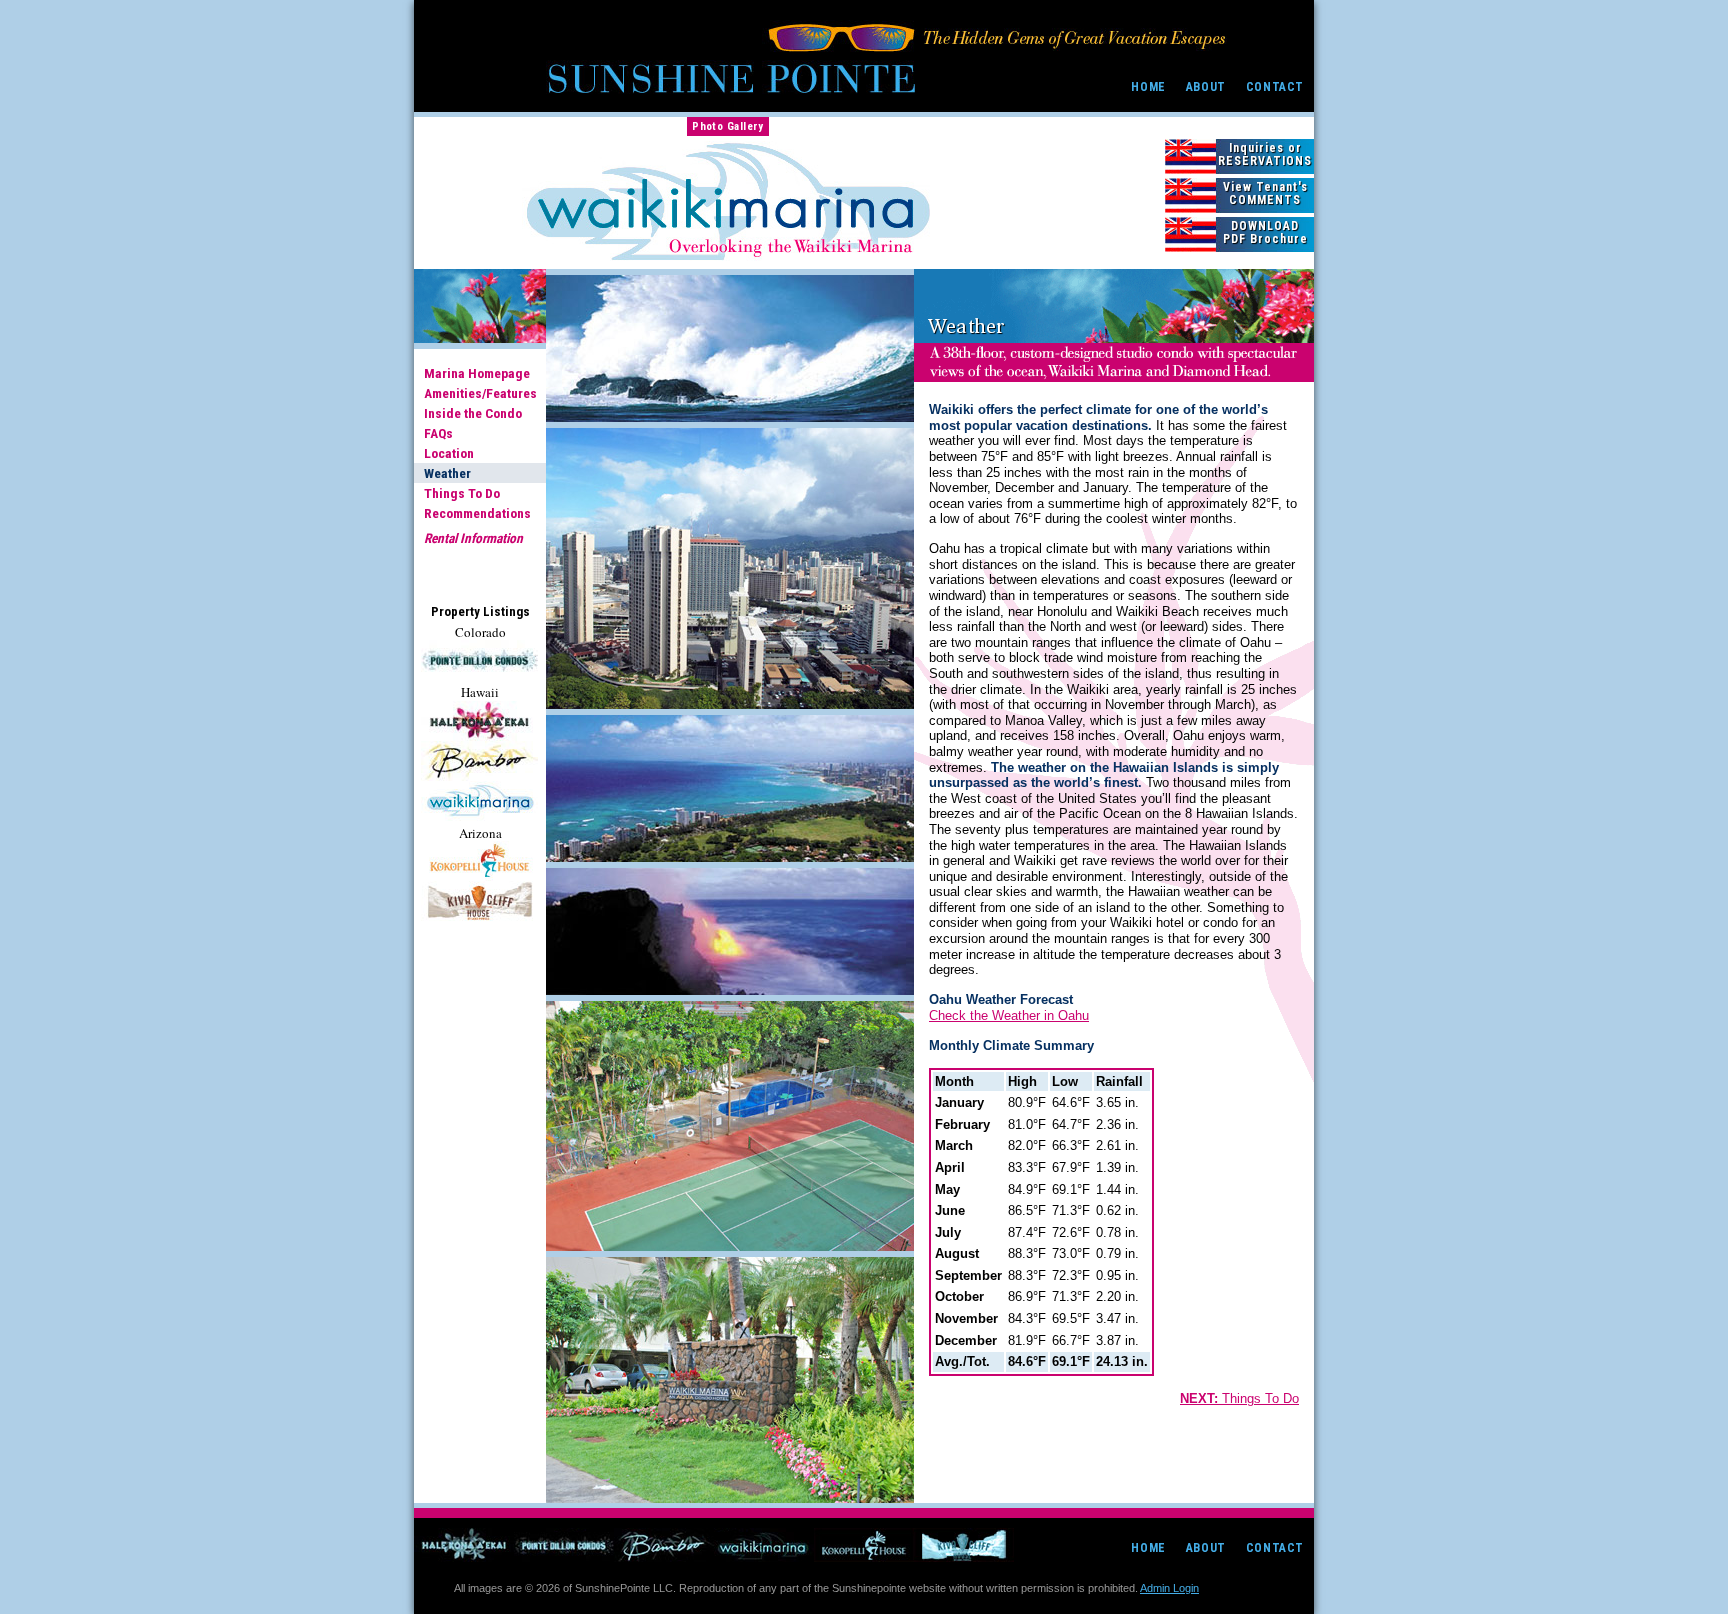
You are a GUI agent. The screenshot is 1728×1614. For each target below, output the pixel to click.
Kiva (479, 901)
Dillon (479, 660)
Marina (479, 801)
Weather (447, 473)
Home (1148, 87)
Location (449, 453)
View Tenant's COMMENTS (1265, 193)
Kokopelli (479, 861)
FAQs (438, 433)
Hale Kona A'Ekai (464, 1545)
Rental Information (473, 538)
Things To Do (462, 493)
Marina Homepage (477, 373)
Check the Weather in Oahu (1009, 1015)
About (1206, 87)
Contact (1275, 87)
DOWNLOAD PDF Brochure (1265, 232)
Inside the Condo (473, 413)
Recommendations (477, 513)
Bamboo (479, 761)
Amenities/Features (480, 393)
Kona (479, 721)
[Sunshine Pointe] (731, 65)
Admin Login (1169, 1588)
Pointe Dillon (564, 1545)
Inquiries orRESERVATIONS (1265, 154)
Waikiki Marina (764, 1545)
